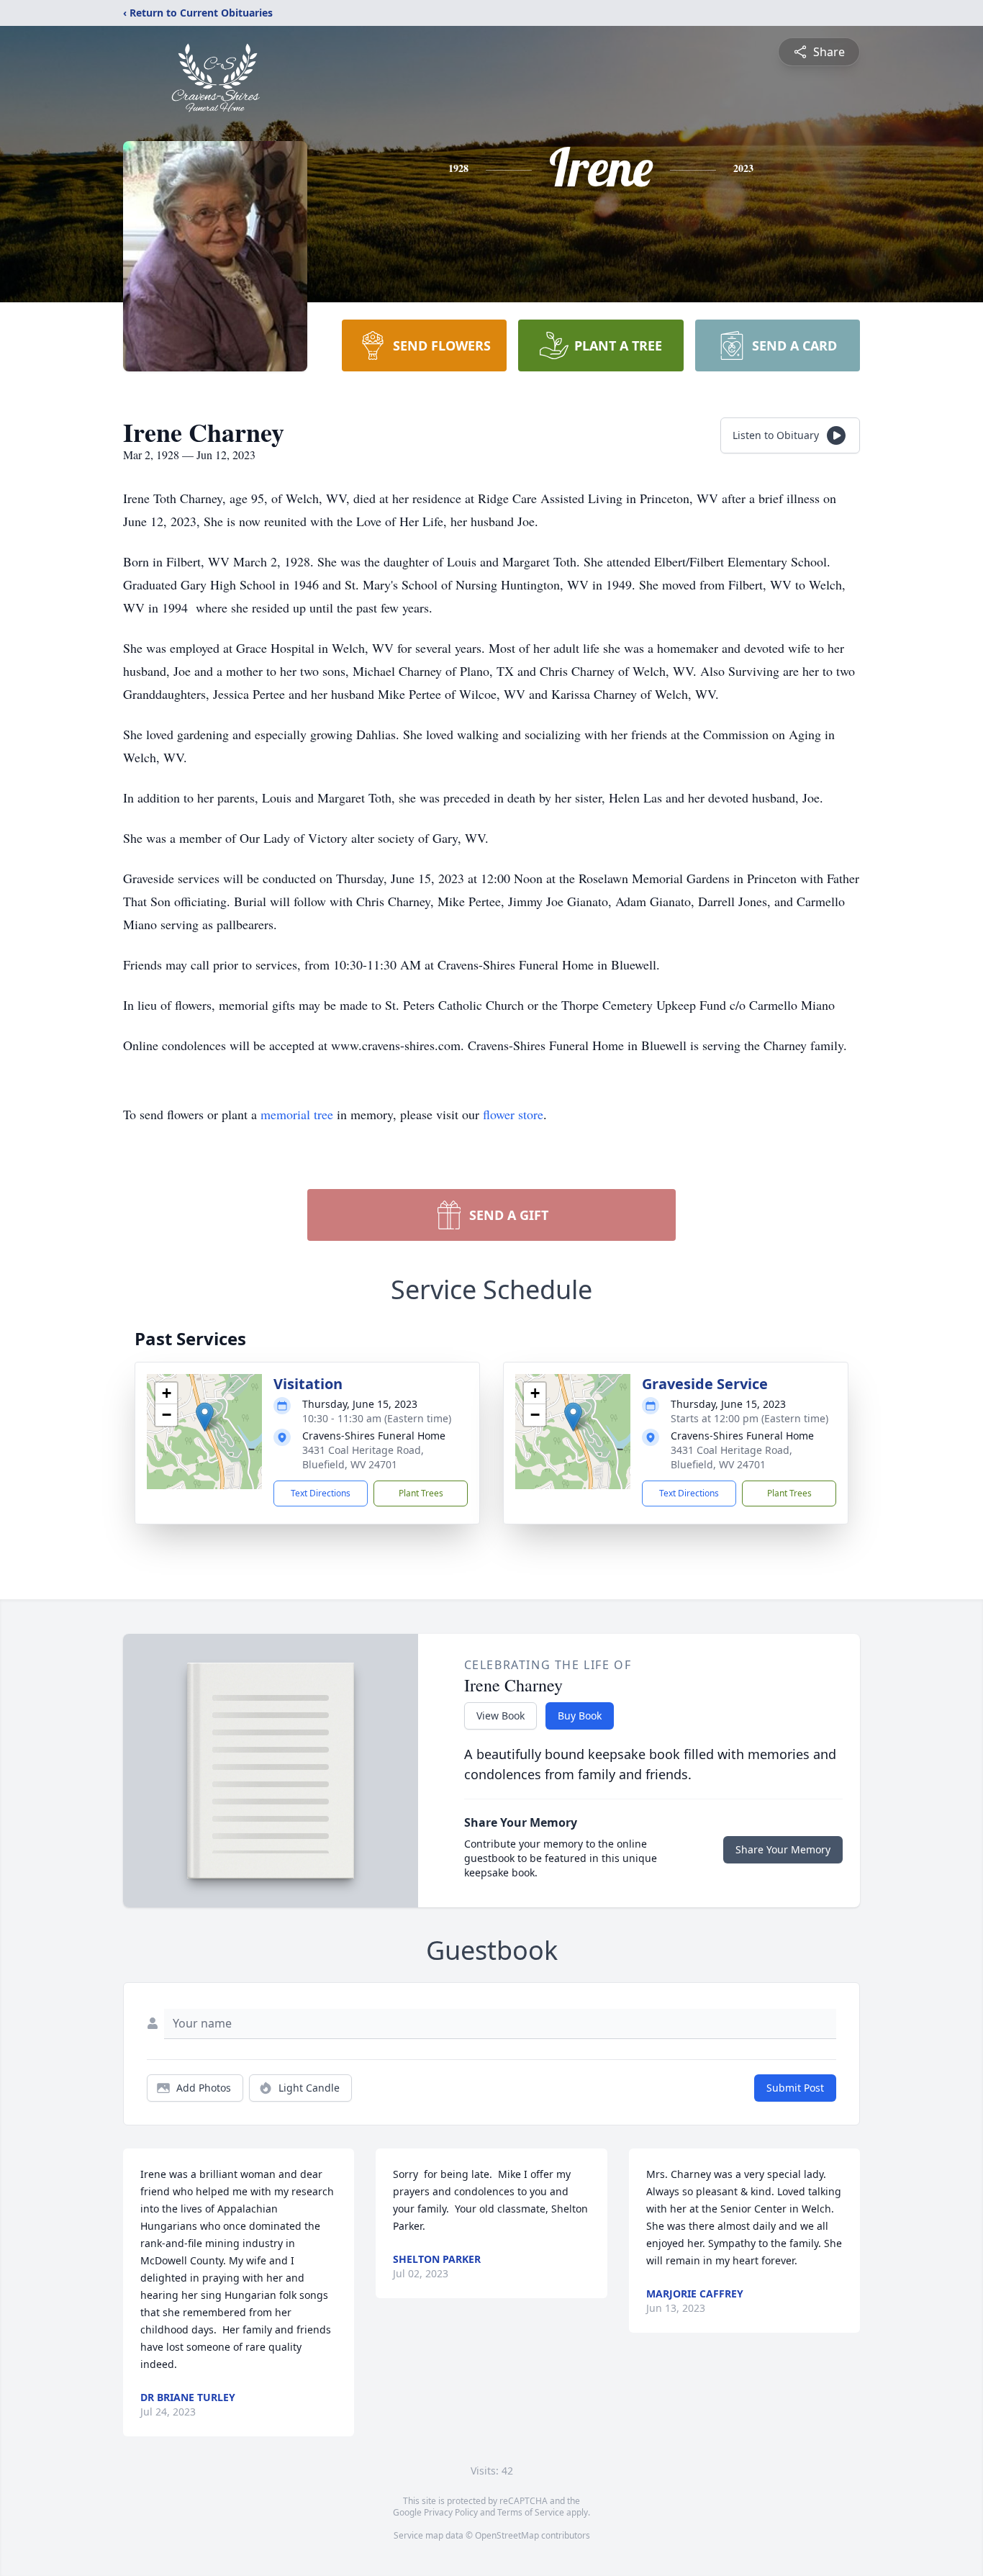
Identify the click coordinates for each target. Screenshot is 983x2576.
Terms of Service (531, 2512)
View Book (500, 1716)
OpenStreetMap (507, 2535)
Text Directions (321, 1493)
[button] (205, 1417)
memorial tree (297, 1114)
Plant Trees (421, 1493)
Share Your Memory (783, 1849)
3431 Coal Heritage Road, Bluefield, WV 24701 (363, 1457)
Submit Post (795, 2088)
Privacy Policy (451, 2512)
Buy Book (580, 1716)
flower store (513, 1114)
